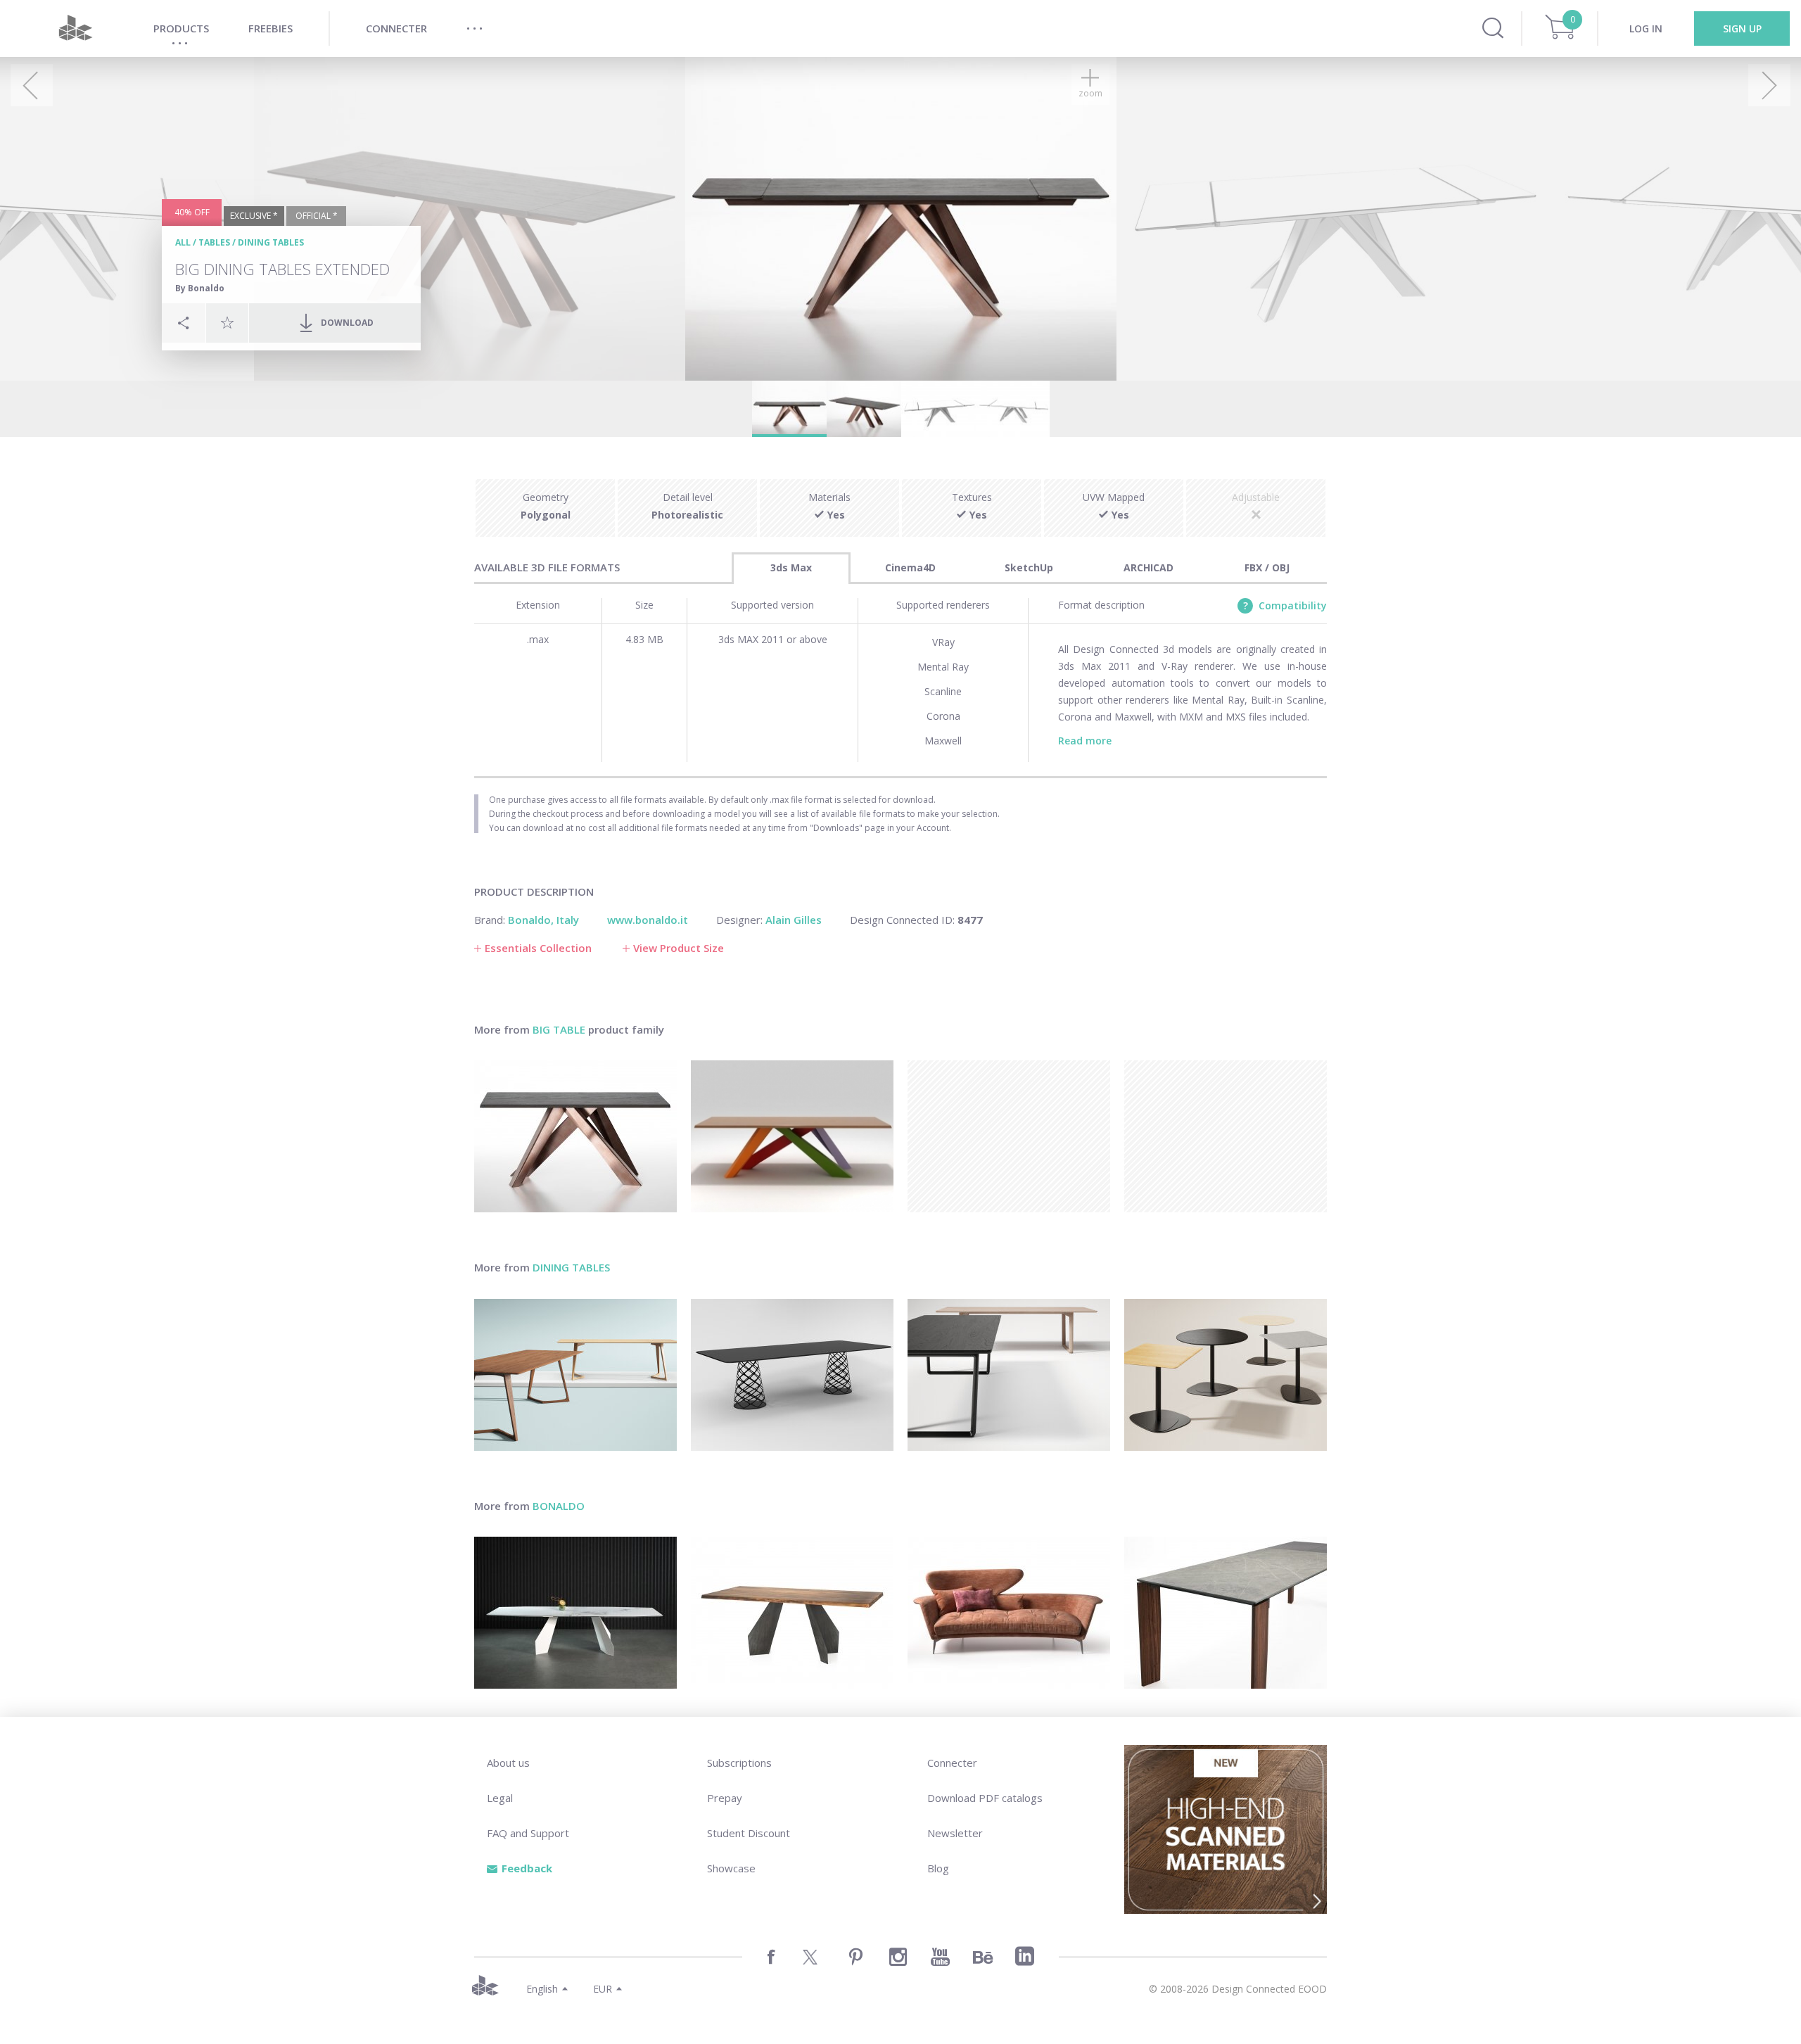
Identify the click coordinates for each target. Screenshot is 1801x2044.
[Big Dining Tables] (575, 1136)
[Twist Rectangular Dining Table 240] (575, 1375)
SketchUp (1029, 567)
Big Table (559, 1029)
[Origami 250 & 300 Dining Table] (575, 1613)
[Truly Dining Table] (1226, 1613)
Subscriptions (739, 1763)
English (542, 1989)
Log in (1646, 28)
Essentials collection (538, 948)
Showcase (731, 1868)
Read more (1085, 741)
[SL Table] (1009, 1375)
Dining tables (271, 242)
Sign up (1742, 28)
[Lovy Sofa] (1009, 1613)
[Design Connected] (75, 28)
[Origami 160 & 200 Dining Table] (792, 1613)
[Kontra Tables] (1226, 1375)
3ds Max (791, 567)
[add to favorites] (227, 322)
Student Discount (749, 1833)
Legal (500, 1798)
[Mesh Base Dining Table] (792, 1375)
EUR (603, 1989)
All (183, 242)
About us (508, 1763)
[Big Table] (792, 1136)
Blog (938, 1868)
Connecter (952, 1763)
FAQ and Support (528, 1833)
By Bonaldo (200, 288)
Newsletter (955, 1833)
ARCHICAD (1148, 567)
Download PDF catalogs (985, 1798)
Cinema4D (910, 567)
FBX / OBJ (1267, 567)
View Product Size (679, 948)
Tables (214, 242)
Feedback (527, 1868)
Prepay (725, 1798)
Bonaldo (559, 1506)
